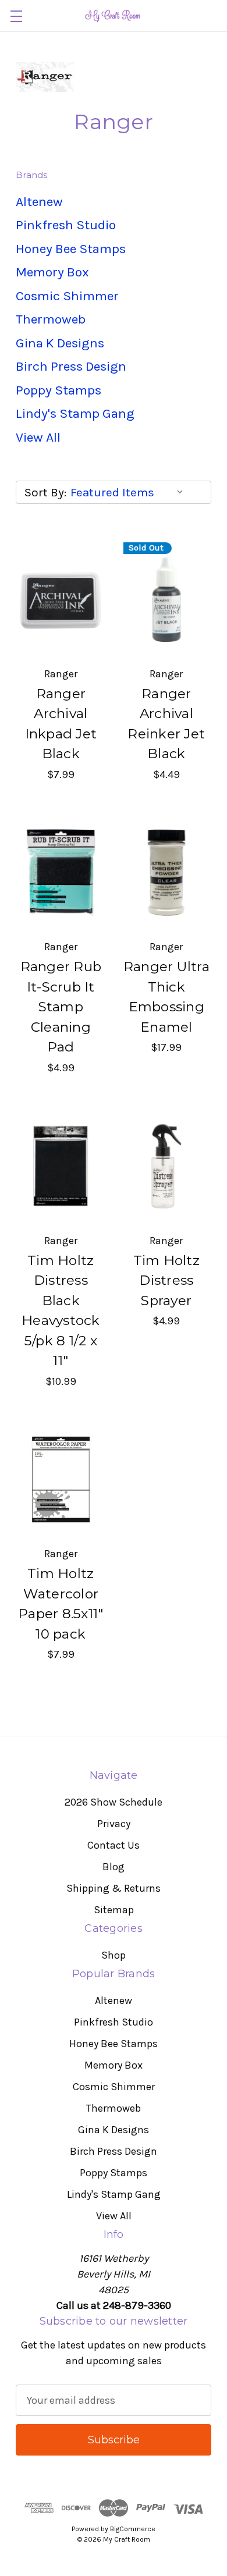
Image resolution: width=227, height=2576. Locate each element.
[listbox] (130, 492)
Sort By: (45, 492)
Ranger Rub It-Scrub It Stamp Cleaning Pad (61, 1007)
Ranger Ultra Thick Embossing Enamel (166, 997)
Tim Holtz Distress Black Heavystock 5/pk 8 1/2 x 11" (61, 1311)
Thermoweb (51, 319)
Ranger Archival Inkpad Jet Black (61, 724)
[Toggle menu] (16, 16)
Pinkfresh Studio (66, 225)
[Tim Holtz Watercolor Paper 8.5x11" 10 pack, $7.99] (61, 1480)
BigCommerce (133, 2529)
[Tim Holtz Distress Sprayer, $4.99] (167, 1166)
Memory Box (52, 272)
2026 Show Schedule (114, 1802)
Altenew (39, 202)
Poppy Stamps (58, 390)
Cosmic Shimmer (67, 296)
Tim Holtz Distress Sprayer (166, 1280)
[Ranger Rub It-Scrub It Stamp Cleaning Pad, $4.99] (61, 873)
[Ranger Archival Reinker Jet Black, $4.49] (167, 599)
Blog (114, 1867)
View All (38, 437)
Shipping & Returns (114, 1888)
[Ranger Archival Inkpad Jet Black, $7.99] (61, 599)
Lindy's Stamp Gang (75, 413)
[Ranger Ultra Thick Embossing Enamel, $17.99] (167, 873)
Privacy (114, 1824)
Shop (114, 1955)
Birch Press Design (71, 366)
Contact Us (114, 1845)
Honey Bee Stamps (71, 249)
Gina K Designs (60, 343)
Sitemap (114, 1910)
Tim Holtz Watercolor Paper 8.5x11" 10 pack (61, 1604)
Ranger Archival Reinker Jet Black (166, 724)
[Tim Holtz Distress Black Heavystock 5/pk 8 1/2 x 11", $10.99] (61, 1166)
